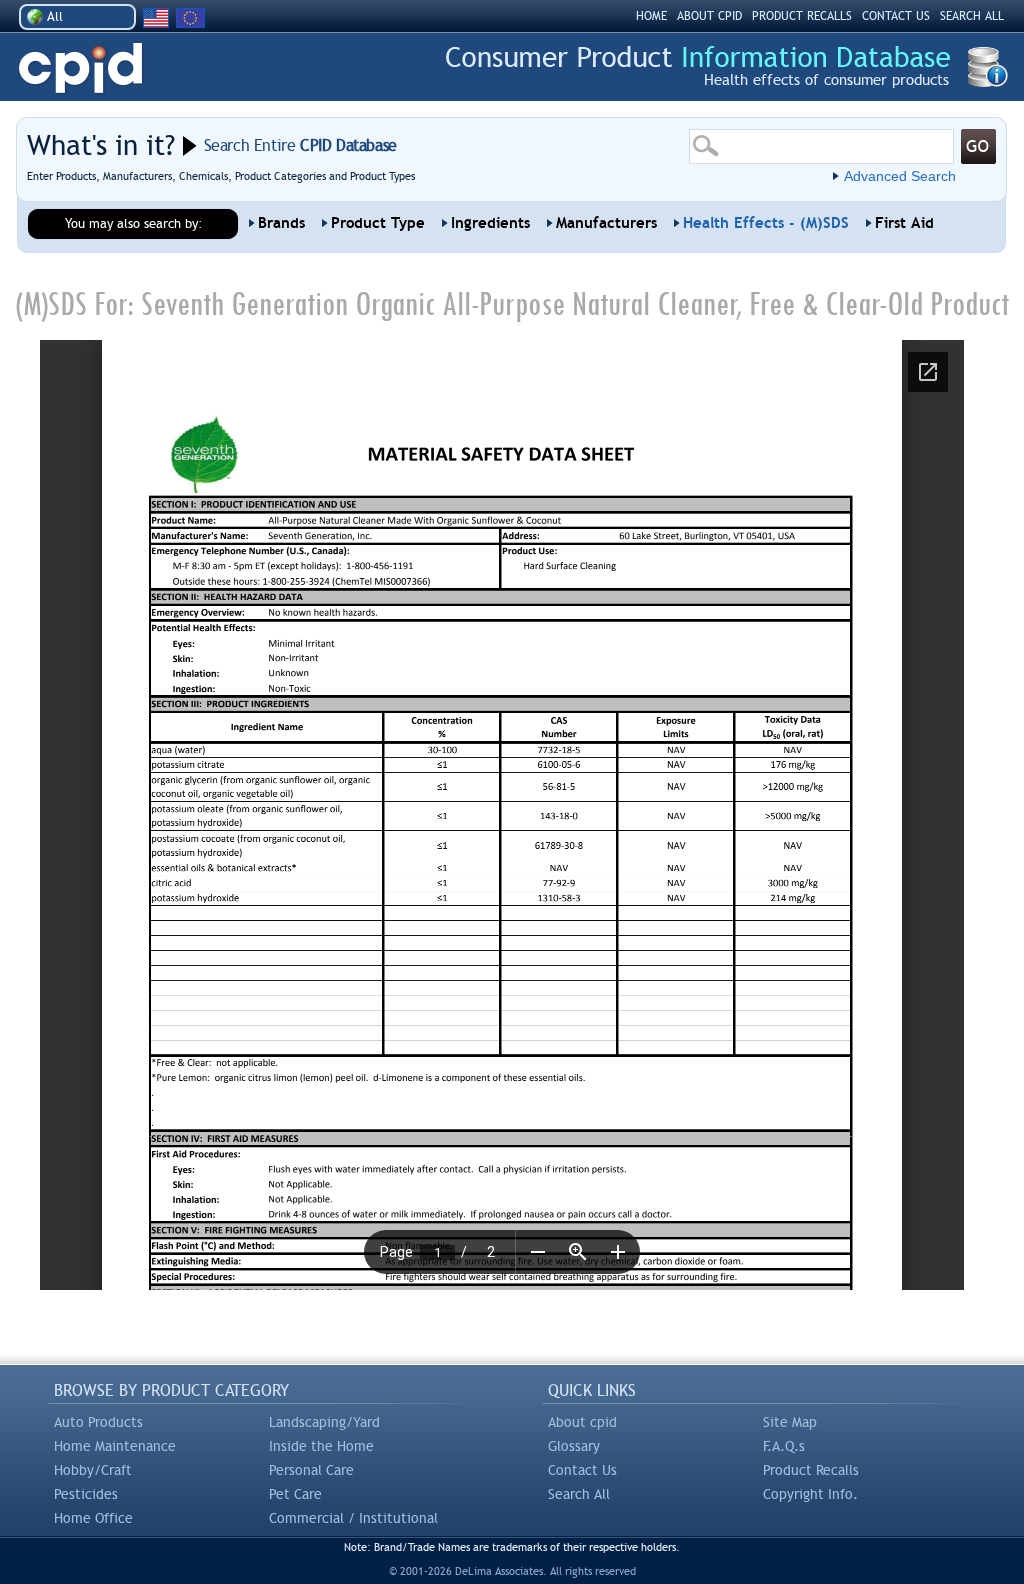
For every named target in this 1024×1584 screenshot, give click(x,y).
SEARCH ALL (972, 16)
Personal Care (311, 1470)
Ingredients (490, 223)
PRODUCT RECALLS (802, 16)
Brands (281, 223)
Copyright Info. (810, 1494)
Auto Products (98, 1422)
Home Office (93, 1518)
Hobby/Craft (93, 1470)
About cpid (582, 1422)
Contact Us (582, 1470)
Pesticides (86, 1494)
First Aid (904, 223)
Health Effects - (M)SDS (766, 223)
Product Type (378, 223)
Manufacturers (606, 223)
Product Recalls (811, 1470)
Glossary (574, 1446)
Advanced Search (900, 176)
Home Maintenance (115, 1446)
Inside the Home (321, 1446)
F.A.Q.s (784, 1446)
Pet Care (295, 1494)
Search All (579, 1494)
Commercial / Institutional (353, 1518)
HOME (651, 16)
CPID (80, 68)
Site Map (790, 1422)
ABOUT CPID (709, 16)
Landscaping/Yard (324, 1422)
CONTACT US (896, 16)
